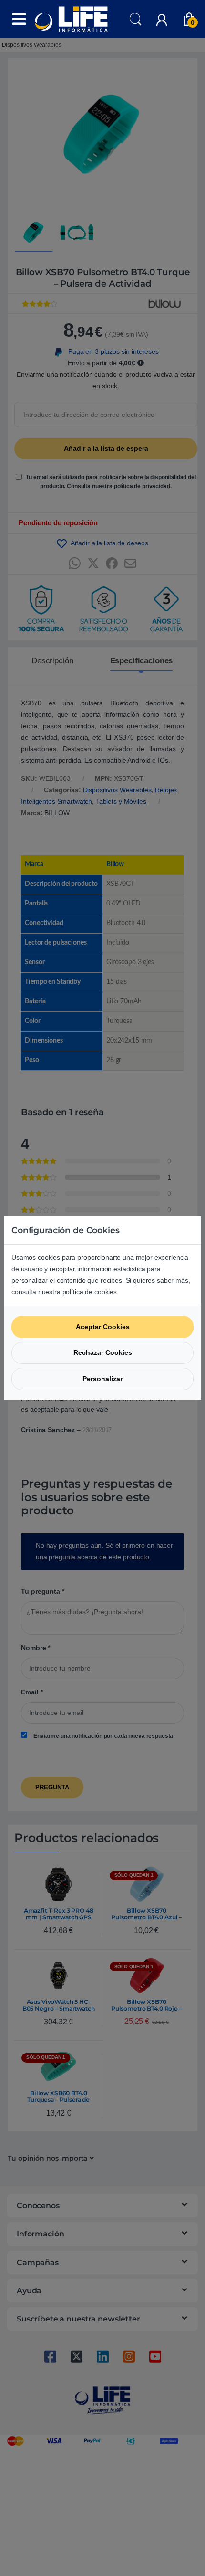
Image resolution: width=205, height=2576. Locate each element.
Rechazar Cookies (103, 1352)
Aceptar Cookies (103, 1327)
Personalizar (102, 1379)
